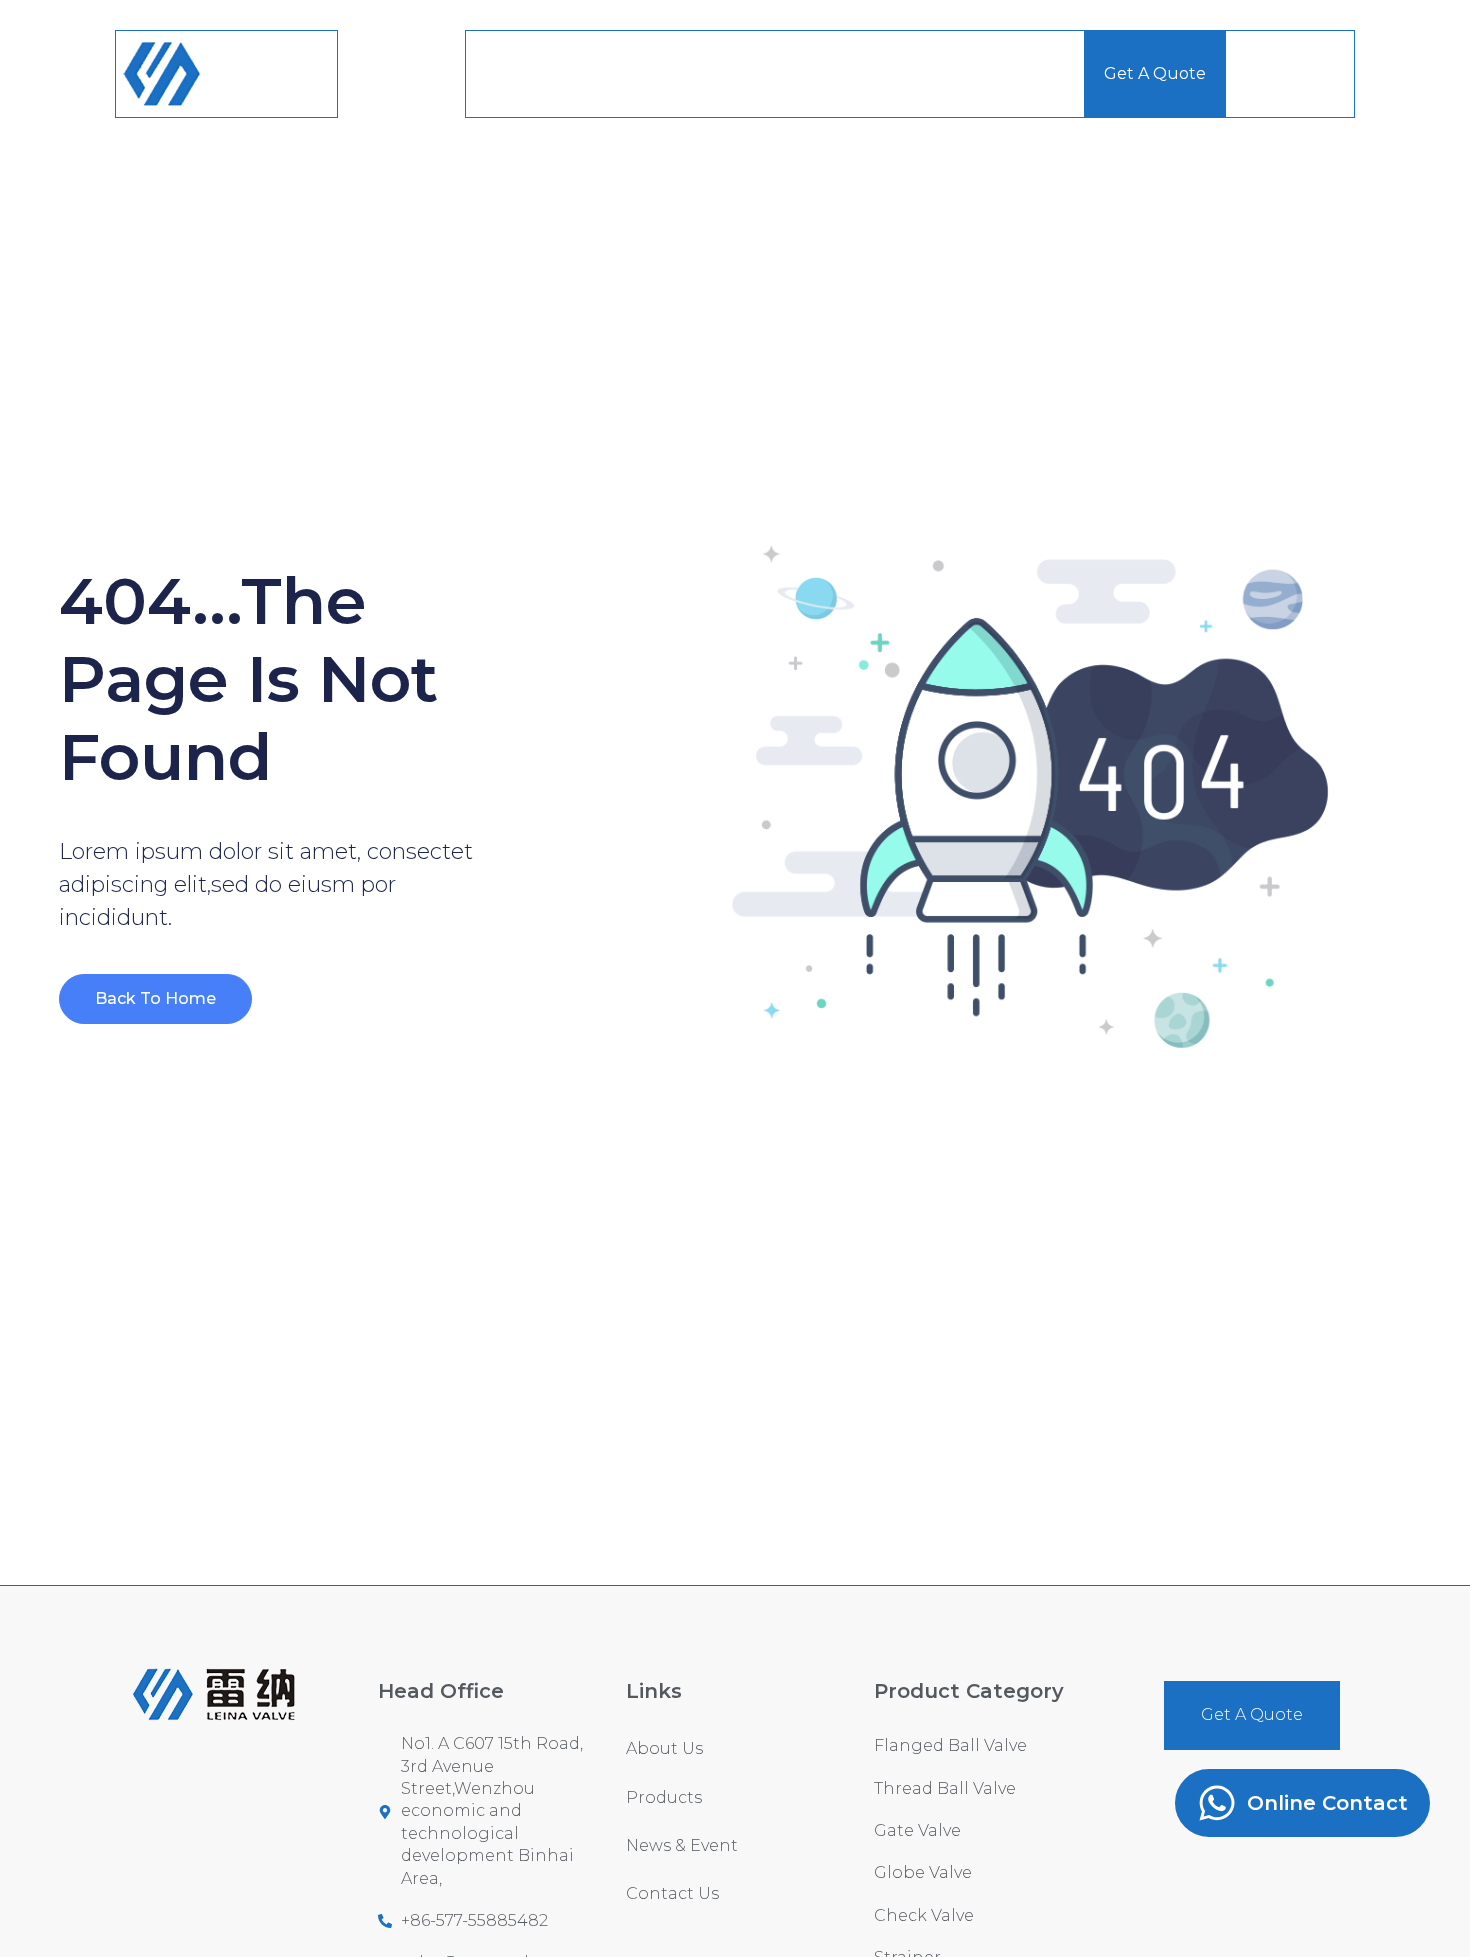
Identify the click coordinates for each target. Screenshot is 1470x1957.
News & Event (880, 73)
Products (737, 73)
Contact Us (1020, 73)
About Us (612, 73)
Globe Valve (923, 1872)
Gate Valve (917, 1830)
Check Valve (924, 1915)
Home (510, 73)
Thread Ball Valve (945, 1788)
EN (1258, 73)
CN (1322, 73)
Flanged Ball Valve (950, 1745)
